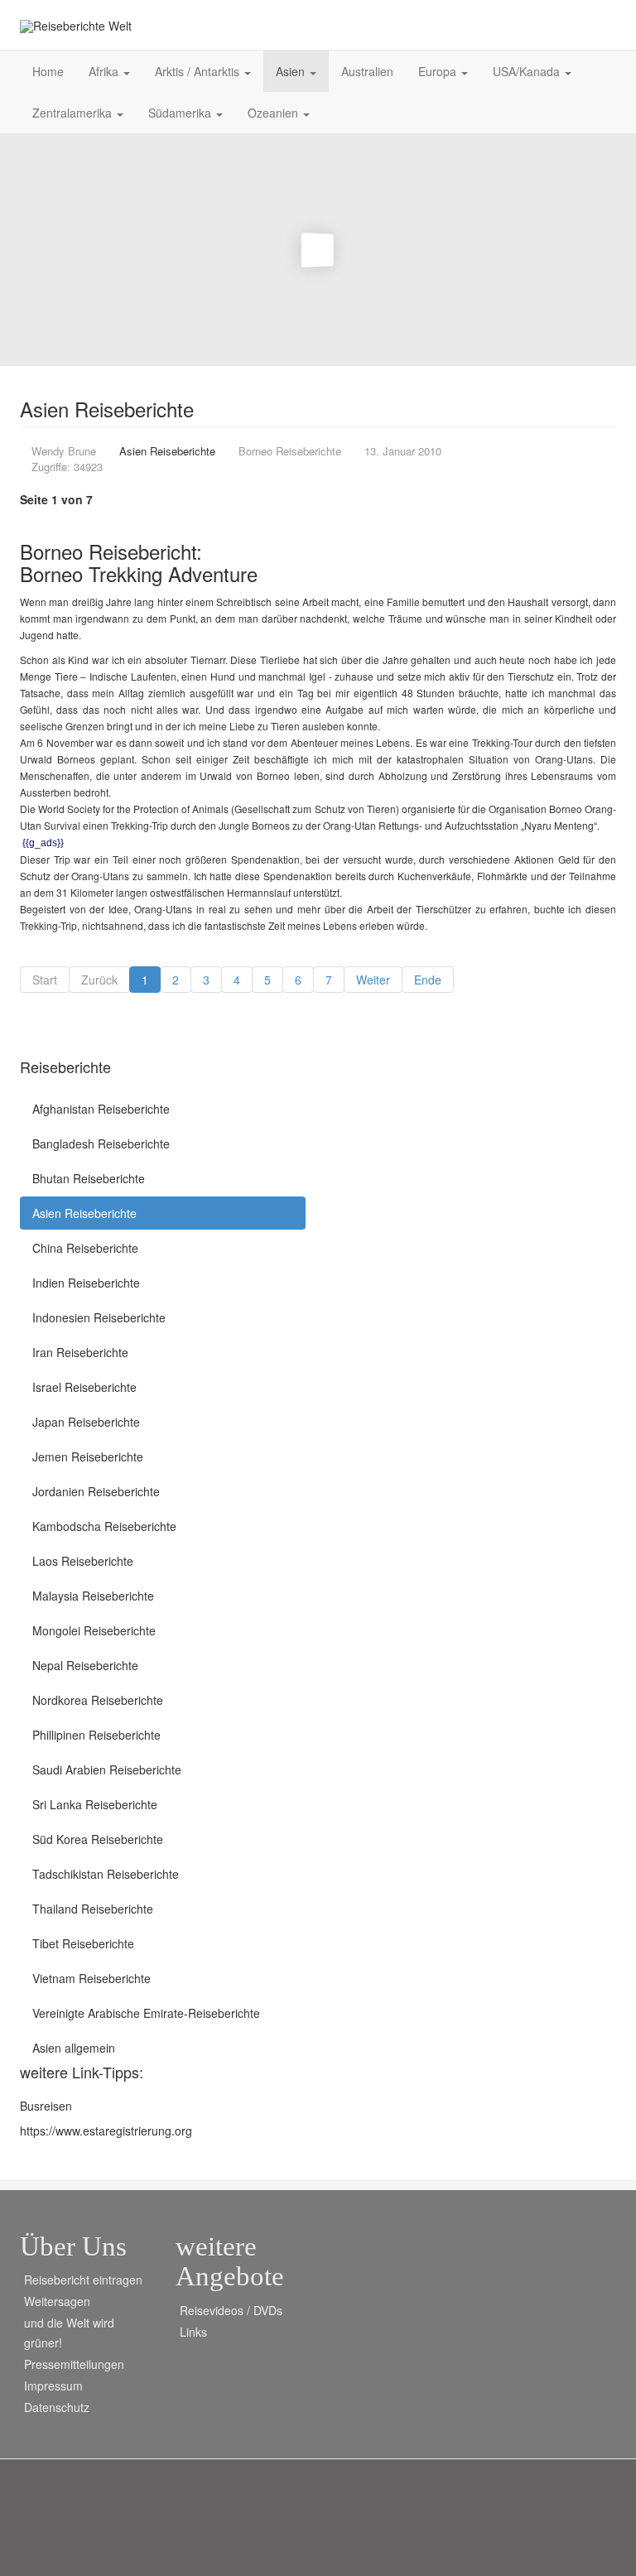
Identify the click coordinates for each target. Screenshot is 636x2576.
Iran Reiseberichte (80, 1352)
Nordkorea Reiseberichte (98, 1700)
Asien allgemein (74, 2048)
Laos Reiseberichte (83, 1561)
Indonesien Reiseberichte (99, 1317)
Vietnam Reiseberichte (92, 1978)
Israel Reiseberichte (84, 1387)
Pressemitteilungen (74, 2364)
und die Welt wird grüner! (69, 2333)
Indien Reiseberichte (86, 1283)
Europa (439, 71)
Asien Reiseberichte (84, 1213)
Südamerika (181, 113)
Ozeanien (275, 113)
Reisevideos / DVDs (231, 2310)
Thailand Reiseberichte (93, 1909)
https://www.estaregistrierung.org (106, 2131)
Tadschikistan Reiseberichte (106, 1874)
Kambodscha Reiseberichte (104, 1526)
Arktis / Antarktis (199, 71)
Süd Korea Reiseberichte (98, 1839)
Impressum (53, 2386)
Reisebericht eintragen (83, 2280)
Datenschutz (57, 2407)
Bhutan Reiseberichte (89, 1178)
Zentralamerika (74, 113)
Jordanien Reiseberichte (96, 1491)
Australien (367, 71)
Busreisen (46, 2106)
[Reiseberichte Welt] (76, 26)
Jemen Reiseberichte (88, 1457)
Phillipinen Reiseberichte (96, 1735)
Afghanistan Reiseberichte (101, 1109)
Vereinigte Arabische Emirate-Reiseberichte (146, 2013)
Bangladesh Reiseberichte (101, 1144)
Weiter (373, 980)
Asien (292, 71)
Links (193, 2332)
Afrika (105, 71)
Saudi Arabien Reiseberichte (107, 1769)
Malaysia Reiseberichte (93, 1596)
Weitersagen (57, 2301)
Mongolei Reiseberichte (94, 1630)
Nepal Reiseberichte (85, 1665)
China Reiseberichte (85, 1248)
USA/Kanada (528, 71)
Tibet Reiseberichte (83, 1943)
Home (48, 71)
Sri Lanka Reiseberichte (95, 1804)
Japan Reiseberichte (86, 1422)
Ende (428, 980)
